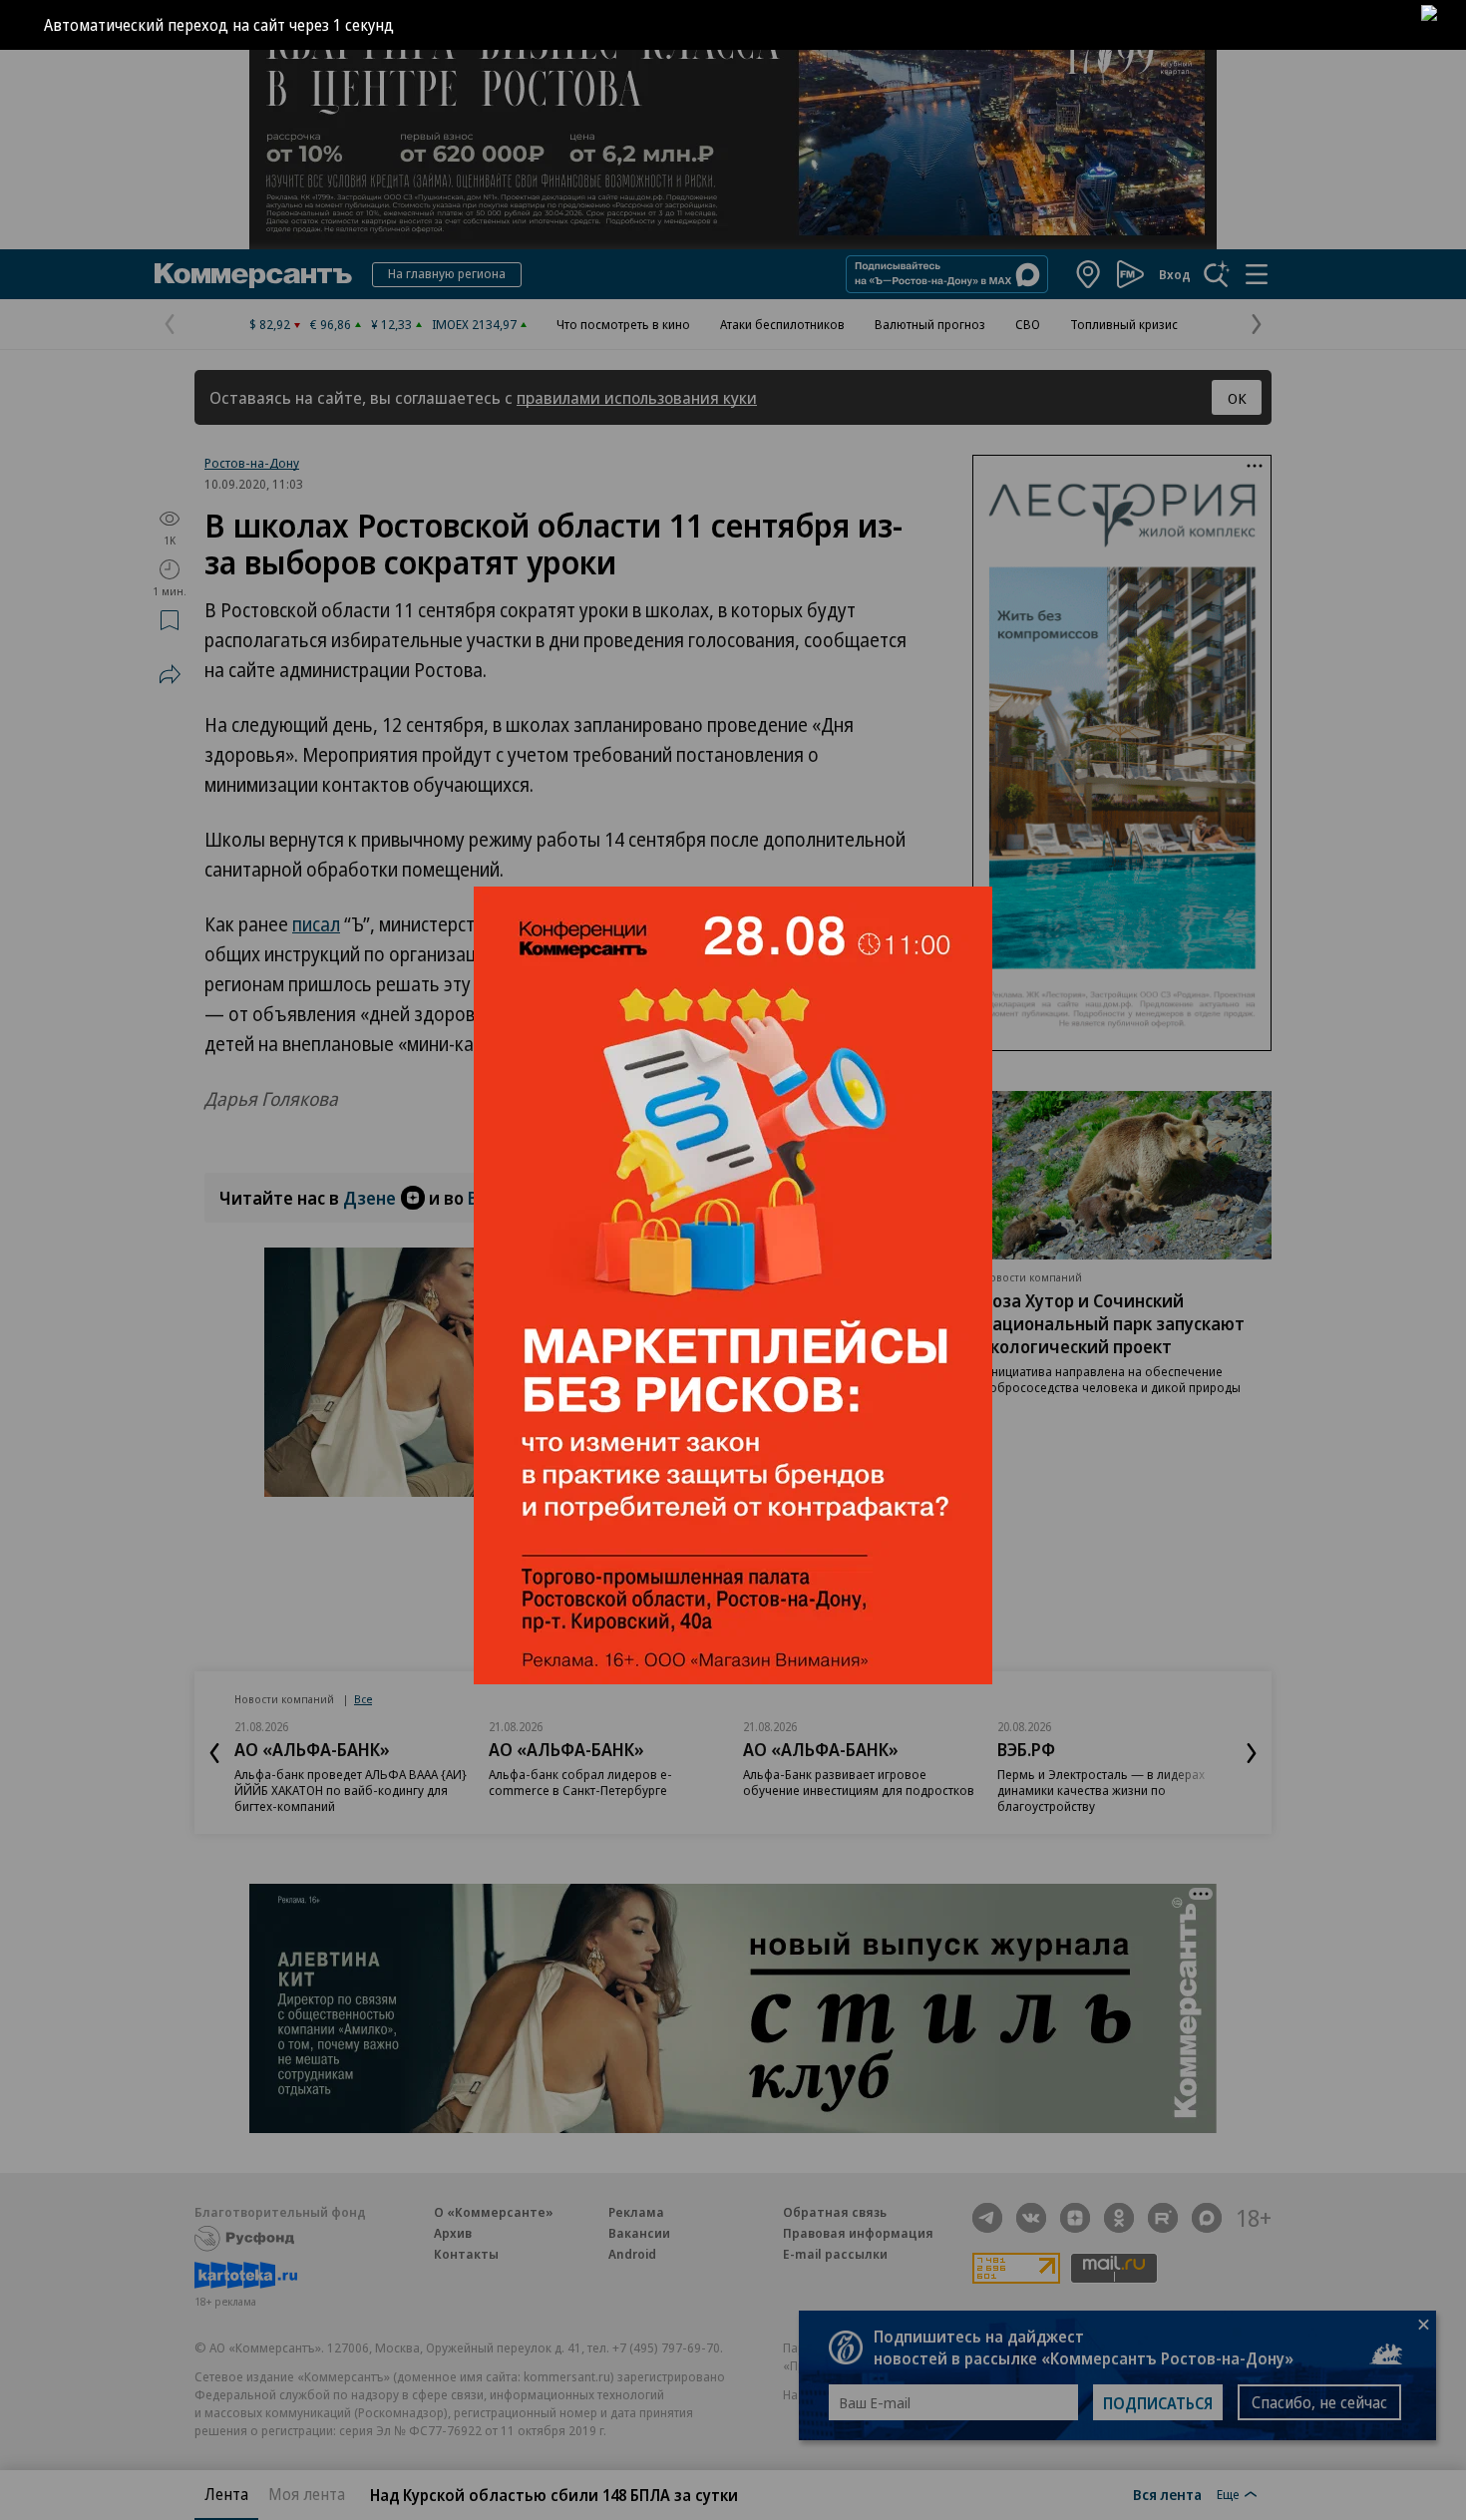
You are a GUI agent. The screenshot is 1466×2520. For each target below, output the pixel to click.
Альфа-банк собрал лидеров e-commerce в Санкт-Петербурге (580, 1782)
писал (316, 924)
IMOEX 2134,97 (474, 324)
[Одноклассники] (1119, 2218)
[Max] (1207, 2218)
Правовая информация (858, 2233)
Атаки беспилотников (782, 324)
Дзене (369, 1198)
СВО (1028, 324)
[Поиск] (1217, 274)
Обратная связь (835, 2212)
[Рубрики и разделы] (1257, 274)
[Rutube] (1163, 2218)
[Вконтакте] (1031, 2218)
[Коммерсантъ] (253, 274)
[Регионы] (1089, 274)
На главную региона (447, 273)
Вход (1175, 274)
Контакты (466, 2254)
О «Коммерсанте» (494, 2212)
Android (632, 2254)
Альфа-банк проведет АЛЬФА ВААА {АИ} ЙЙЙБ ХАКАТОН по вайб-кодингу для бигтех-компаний (351, 1790)
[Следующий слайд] (1252, 1753)
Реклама (636, 2212)
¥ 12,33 (391, 324)
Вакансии (639, 2233)
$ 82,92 (270, 324)
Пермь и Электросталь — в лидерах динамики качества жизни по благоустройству (1101, 1790)
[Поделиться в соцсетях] (170, 674)
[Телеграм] (987, 2218)
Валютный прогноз (930, 324)
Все (363, 1699)
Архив (453, 2233)
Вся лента (1167, 2494)
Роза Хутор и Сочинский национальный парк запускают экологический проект (1113, 1323)
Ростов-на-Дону (252, 463)
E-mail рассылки (835, 2254)
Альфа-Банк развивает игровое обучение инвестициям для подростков (859, 1782)
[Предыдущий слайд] (214, 1753)
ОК (1237, 398)
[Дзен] (1075, 2218)
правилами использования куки (637, 397)
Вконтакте (512, 1198)
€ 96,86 (331, 324)
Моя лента (307, 2494)
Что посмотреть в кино (623, 324)
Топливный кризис (1124, 324)
